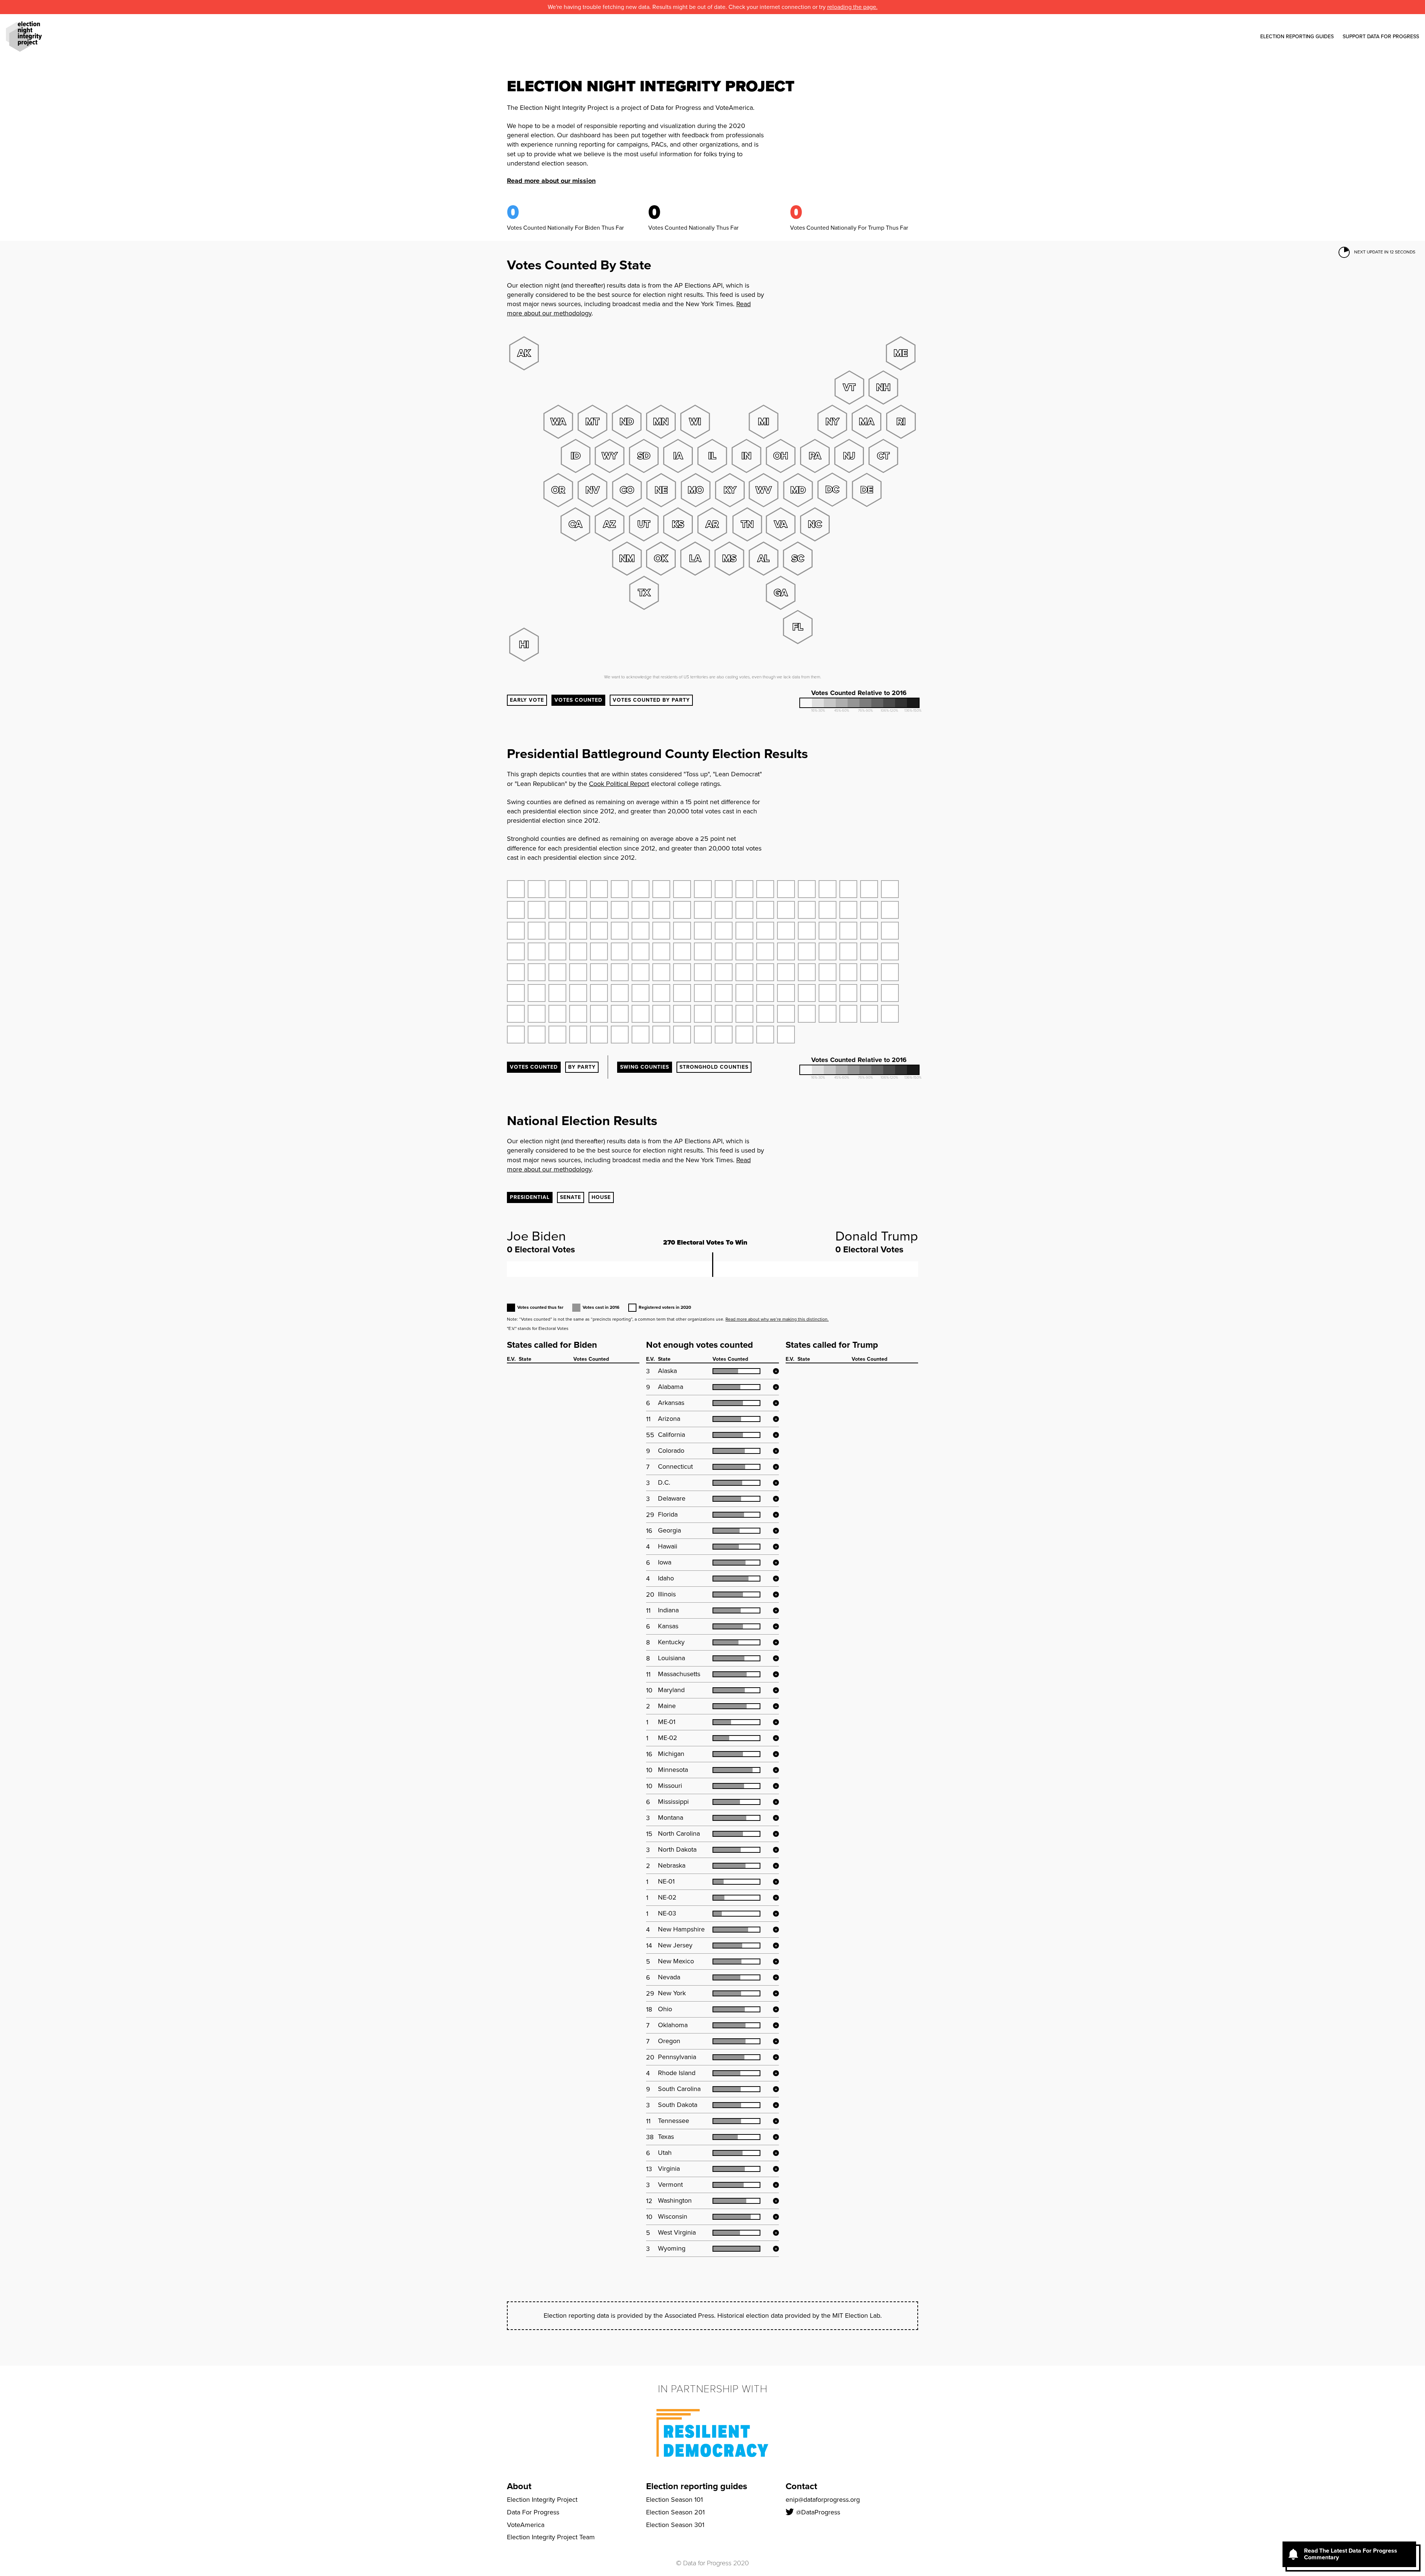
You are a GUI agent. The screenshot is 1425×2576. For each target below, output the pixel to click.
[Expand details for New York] (776, 1993)
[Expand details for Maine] (776, 1706)
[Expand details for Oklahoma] (776, 2025)
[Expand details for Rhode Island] (776, 2073)
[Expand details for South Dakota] (776, 2105)
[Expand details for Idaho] (776, 1579)
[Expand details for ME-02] (776, 1738)
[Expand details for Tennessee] (776, 2121)
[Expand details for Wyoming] (776, 2249)
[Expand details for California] (776, 1435)
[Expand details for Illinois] (776, 1595)
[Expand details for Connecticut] (776, 1467)
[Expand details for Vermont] (776, 2185)
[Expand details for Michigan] (776, 1754)
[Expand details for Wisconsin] (776, 2217)
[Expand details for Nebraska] (776, 1866)
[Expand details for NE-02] (776, 1898)
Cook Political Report (619, 784)
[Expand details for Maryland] (776, 1690)
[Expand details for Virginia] (776, 2169)
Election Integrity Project (542, 2500)
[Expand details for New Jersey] (776, 1946)
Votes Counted (578, 700)
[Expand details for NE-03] (776, 1914)
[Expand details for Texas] (776, 2137)
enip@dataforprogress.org (823, 2500)
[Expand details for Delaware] (776, 1499)
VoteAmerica (526, 2525)
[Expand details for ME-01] (776, 1722)
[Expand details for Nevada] (776, 1977)
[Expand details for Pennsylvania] (776, 2057)
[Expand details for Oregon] (776, 2041)
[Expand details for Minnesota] (776, 1770)
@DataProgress (818, 2512)
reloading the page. (852, 7)
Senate (571, 1197)
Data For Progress (533, 2512)
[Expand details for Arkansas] (776, 1403)
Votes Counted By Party (651, 700)
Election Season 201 (675, 2512)
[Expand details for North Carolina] (776, 1834)
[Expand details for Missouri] (776, 1786)
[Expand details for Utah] (776, 2153)
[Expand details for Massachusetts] (776, 1674)
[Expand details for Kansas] (776, 1626)
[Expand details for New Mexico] (776, 1962)
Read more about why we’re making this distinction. (777, 1319)
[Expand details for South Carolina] (776, 2089)
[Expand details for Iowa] (776, 1563)
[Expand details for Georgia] (776, 1531)
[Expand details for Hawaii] (776, 1547)
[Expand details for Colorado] (776, 1451)
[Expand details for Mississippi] (776, 1802)
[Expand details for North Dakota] (776, 1850)
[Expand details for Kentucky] (776, 1642)
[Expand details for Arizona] (776, 1419)
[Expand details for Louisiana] (776, 1658)
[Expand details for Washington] (776, 2201)
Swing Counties (645, 1067)
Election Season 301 (675, 2525)
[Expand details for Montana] (776, 1818)
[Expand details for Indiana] (776, 1610)
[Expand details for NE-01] (776, 1882)
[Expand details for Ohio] (776, 2009)
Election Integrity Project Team (551, 2537)
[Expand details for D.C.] (776, 1483)
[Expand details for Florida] (776, 1515)
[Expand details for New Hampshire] (776, 1930)
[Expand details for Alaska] (776, 1371)
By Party (582, 1067)
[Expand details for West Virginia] (776, 2233)
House (601, 1197)
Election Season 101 (674, 2500)
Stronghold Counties (714, 1067)
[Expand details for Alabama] (776, 1387)
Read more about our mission (551, 181)
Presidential (530, 1197)
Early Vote (527, 700)
